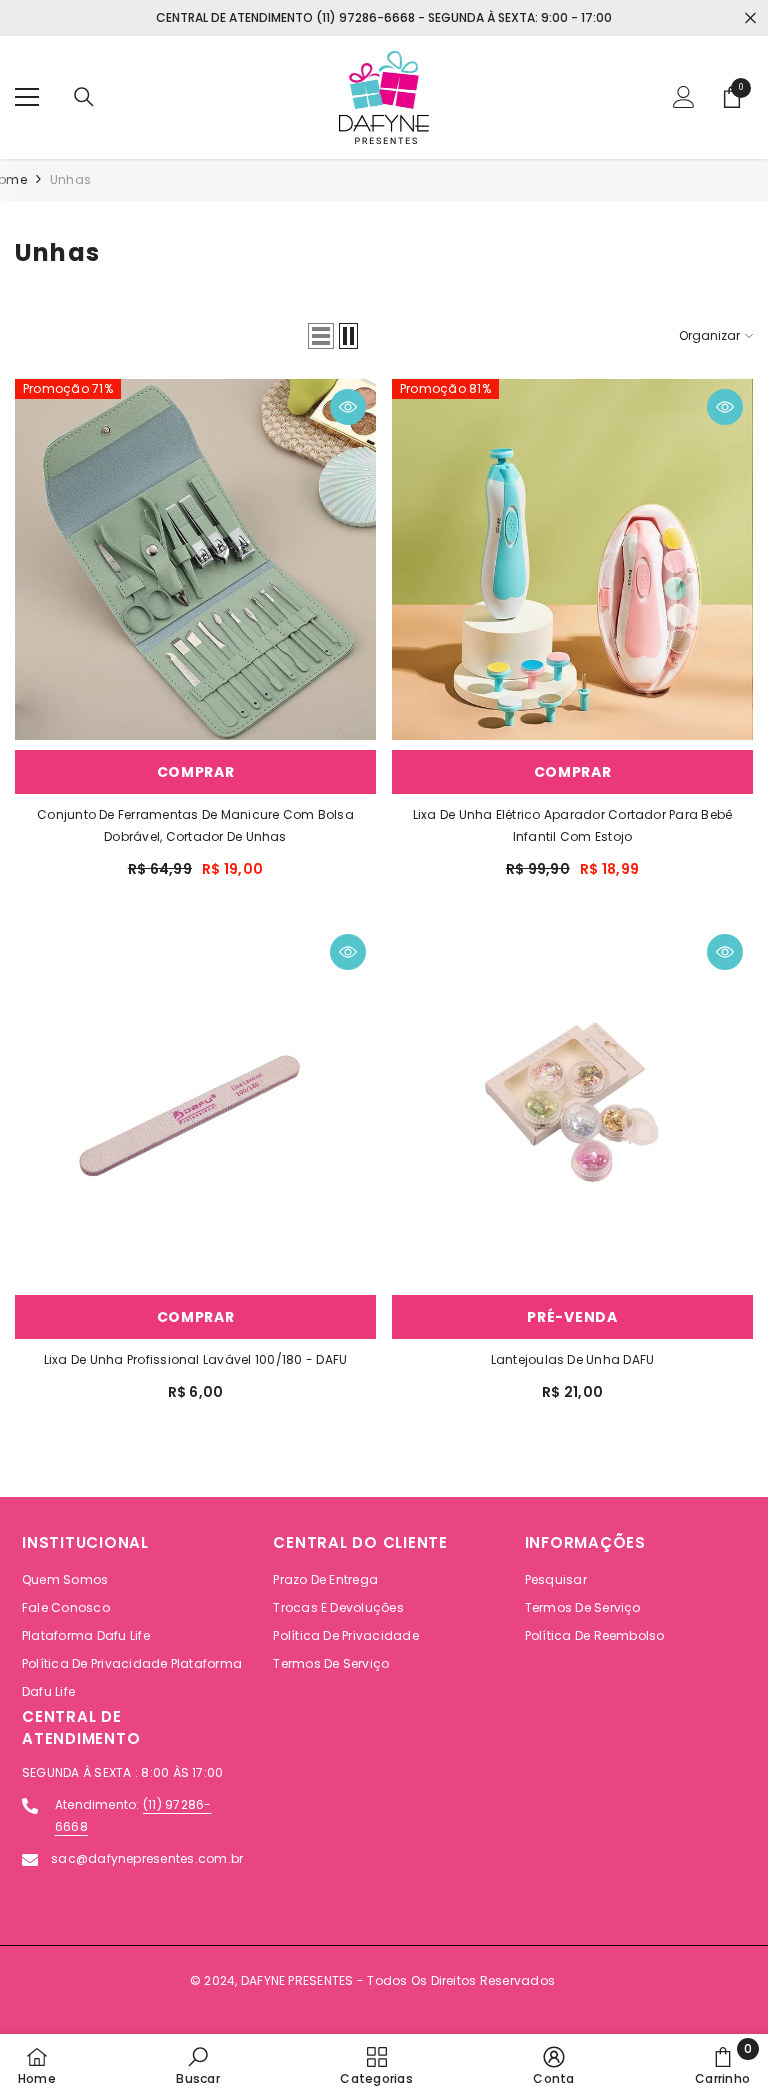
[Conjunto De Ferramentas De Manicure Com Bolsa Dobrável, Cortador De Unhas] (195, 559)
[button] (321, 336)
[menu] (27, 97)
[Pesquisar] (84, 97)
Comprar (196, 772)
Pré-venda (572, 1317)
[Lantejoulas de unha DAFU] (572, 1104)
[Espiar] (348, 407)
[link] (197, 2065)
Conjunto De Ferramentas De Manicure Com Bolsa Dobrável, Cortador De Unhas (195, 825)
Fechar (750, 18)
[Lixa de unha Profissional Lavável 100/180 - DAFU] (195, 1104)
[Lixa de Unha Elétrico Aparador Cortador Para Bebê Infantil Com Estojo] (572, 559)
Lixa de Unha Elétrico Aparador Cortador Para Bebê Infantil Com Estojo (573, 825)
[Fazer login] (684, 97)
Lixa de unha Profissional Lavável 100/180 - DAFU (196, 1359)
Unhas (70, 179)
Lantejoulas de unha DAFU (573, 1359)
